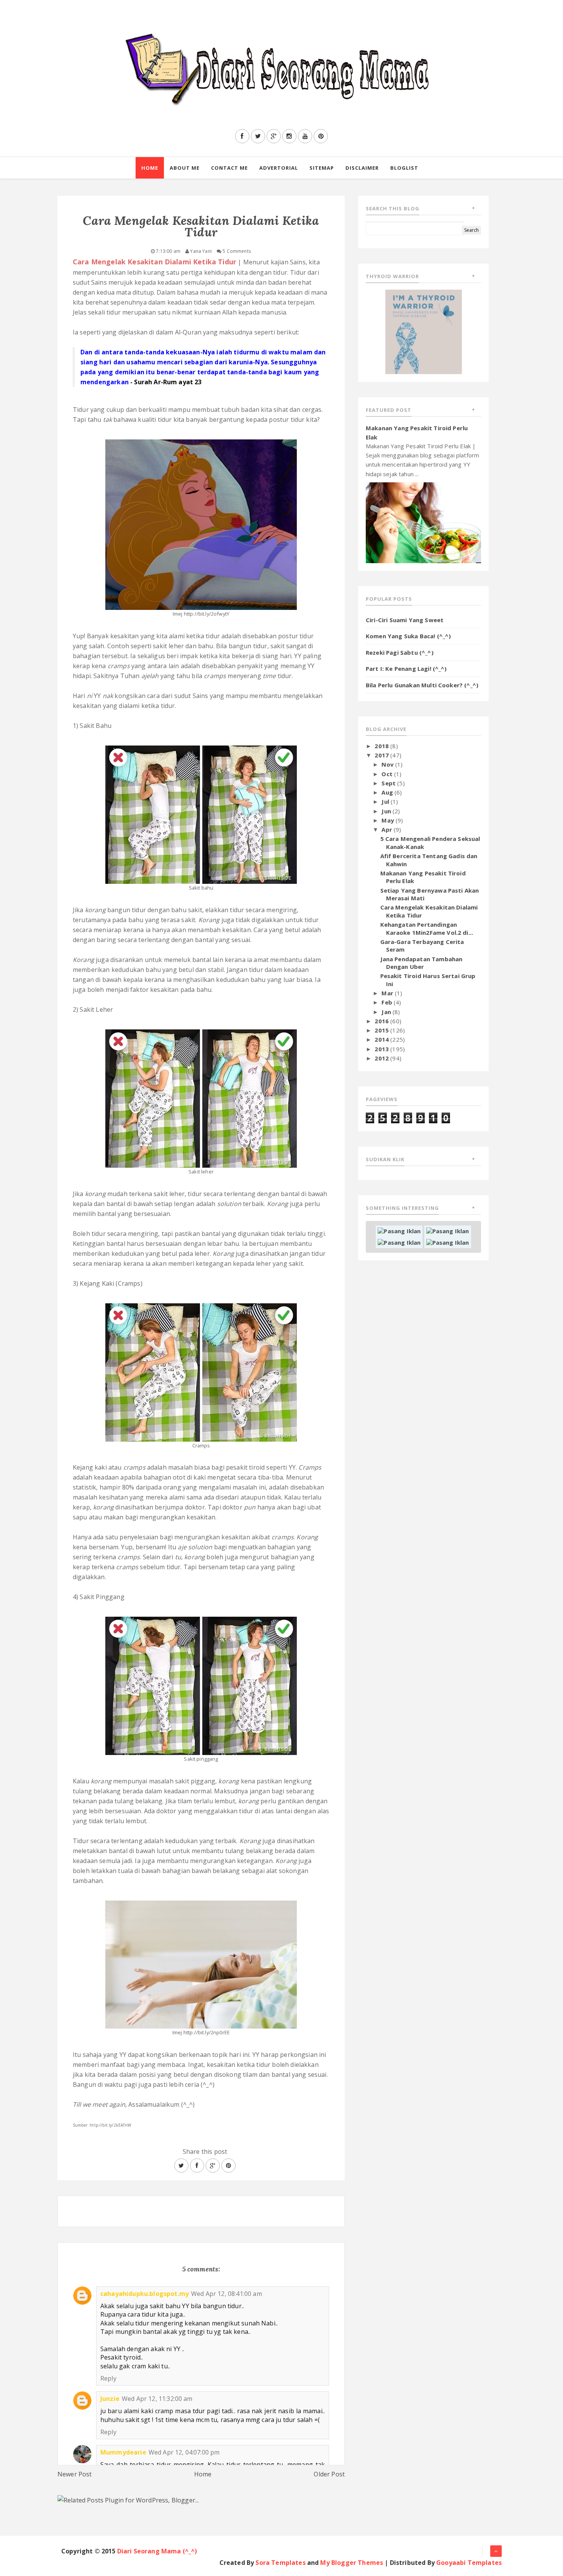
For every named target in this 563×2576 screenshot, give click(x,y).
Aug (388, 792)
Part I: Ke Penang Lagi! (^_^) (406, 669)
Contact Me (229, 168)
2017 (382, 755)
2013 (382, 1049)
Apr (388, 829)
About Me (185, 168)
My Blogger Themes (352, 2563)
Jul (386, 801)
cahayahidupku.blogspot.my (145, 2294)
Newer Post (75, 2474)
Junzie (110, 2399)
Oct (388, 774)
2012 (382, 1058)
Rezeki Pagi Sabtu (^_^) (400, 652)
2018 (382, 746)
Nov (388, 764)
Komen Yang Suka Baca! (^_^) (408, 636)
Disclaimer (362, 168)
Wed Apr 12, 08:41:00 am (227, 2294)
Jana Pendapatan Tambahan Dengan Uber (421, 963)
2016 (382, 1021)
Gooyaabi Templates (469, 2563)
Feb (388, 1002)
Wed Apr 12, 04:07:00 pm (184, 2452)
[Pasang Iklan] (399, 1231)
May (389, 820)
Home (150, 168)
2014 (382, 1039)
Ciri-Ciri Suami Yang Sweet (405, 620)
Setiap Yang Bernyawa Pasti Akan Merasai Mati (430, 894)
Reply (108, 2378)
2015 (382, 1030)
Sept (389, 783)
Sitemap (322, 168)
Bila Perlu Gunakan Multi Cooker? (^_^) (422, 685)
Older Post (329, 2474)
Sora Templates (280, 2563)
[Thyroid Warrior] (424, 331)
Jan (387, 1012)
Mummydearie (123, 2452)
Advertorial (279, 168)
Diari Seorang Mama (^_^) (157, 2551)
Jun (387, 811)
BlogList (404, 168)
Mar (388, 993)
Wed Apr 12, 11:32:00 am (157, 2399)
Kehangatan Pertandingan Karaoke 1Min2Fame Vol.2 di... (427, 928)
